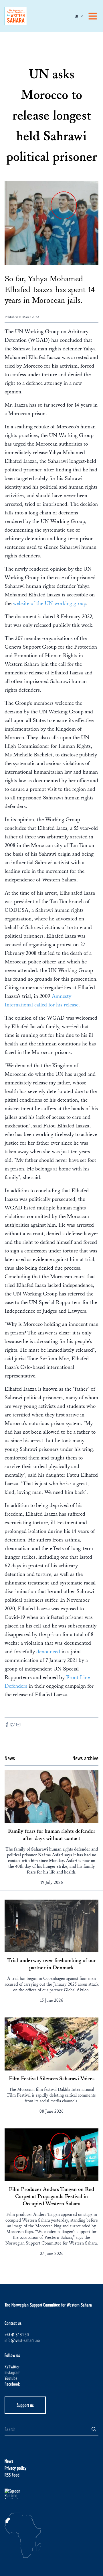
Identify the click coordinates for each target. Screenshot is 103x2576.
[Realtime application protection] (51, 2494)
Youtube (11, 2378)
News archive (85, 1758)
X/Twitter (12, 2367)
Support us (25, 2405)
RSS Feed (12, 2475)
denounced (49, 1652)
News (9, 2461)
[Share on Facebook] (7, 1725)
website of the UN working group (49, 603)
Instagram (12, 2372)
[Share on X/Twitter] (13, 1725)
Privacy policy (15, 2468)
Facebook (12, 2384)
